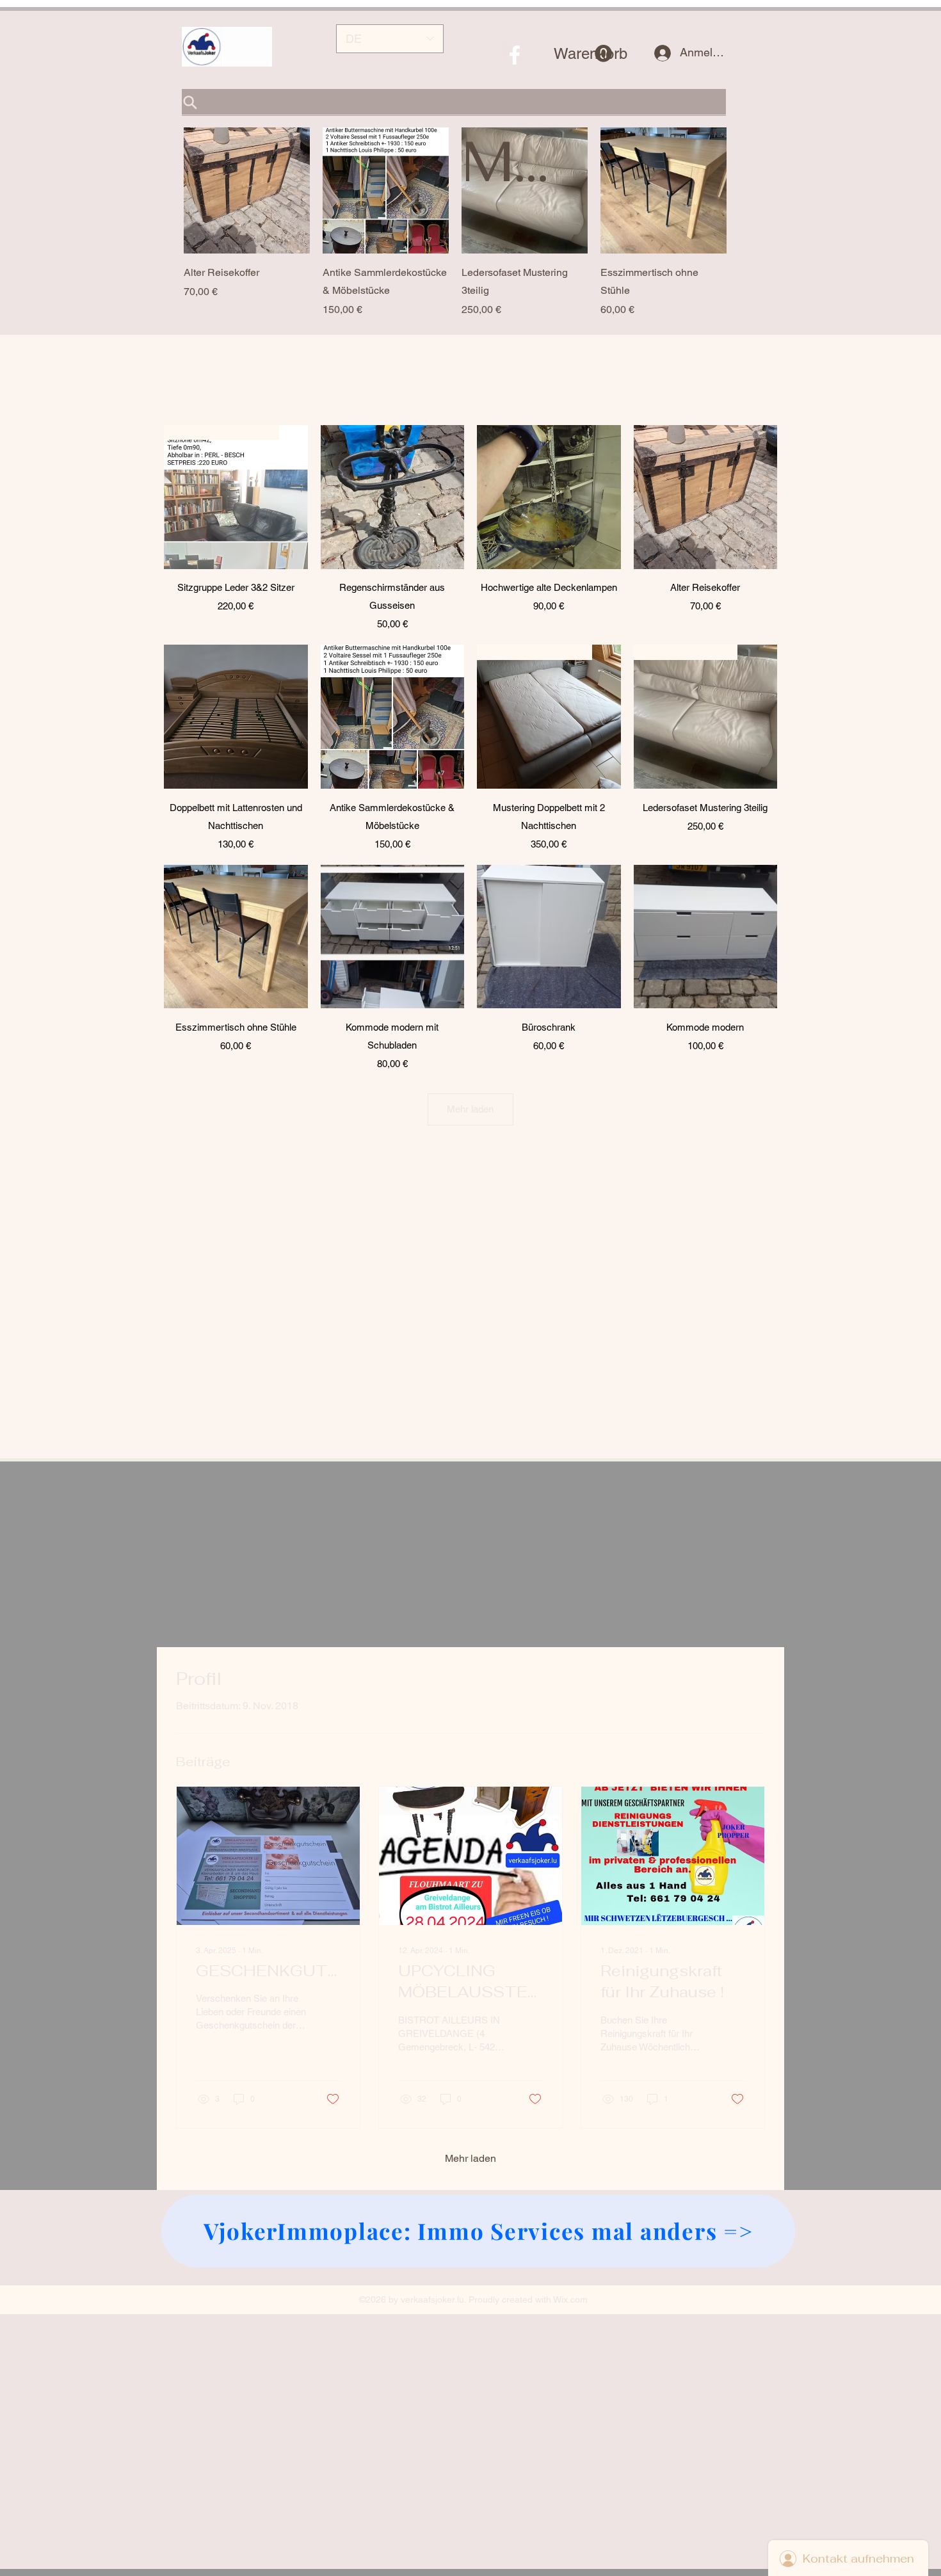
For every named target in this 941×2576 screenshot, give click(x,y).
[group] (455, 222)
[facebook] (515, 55)
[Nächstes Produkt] (745, 190)
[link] (583, 54)
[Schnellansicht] (247, 190)
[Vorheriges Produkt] (165, 190)
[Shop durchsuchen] (454, 102)
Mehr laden (470, 1110)
